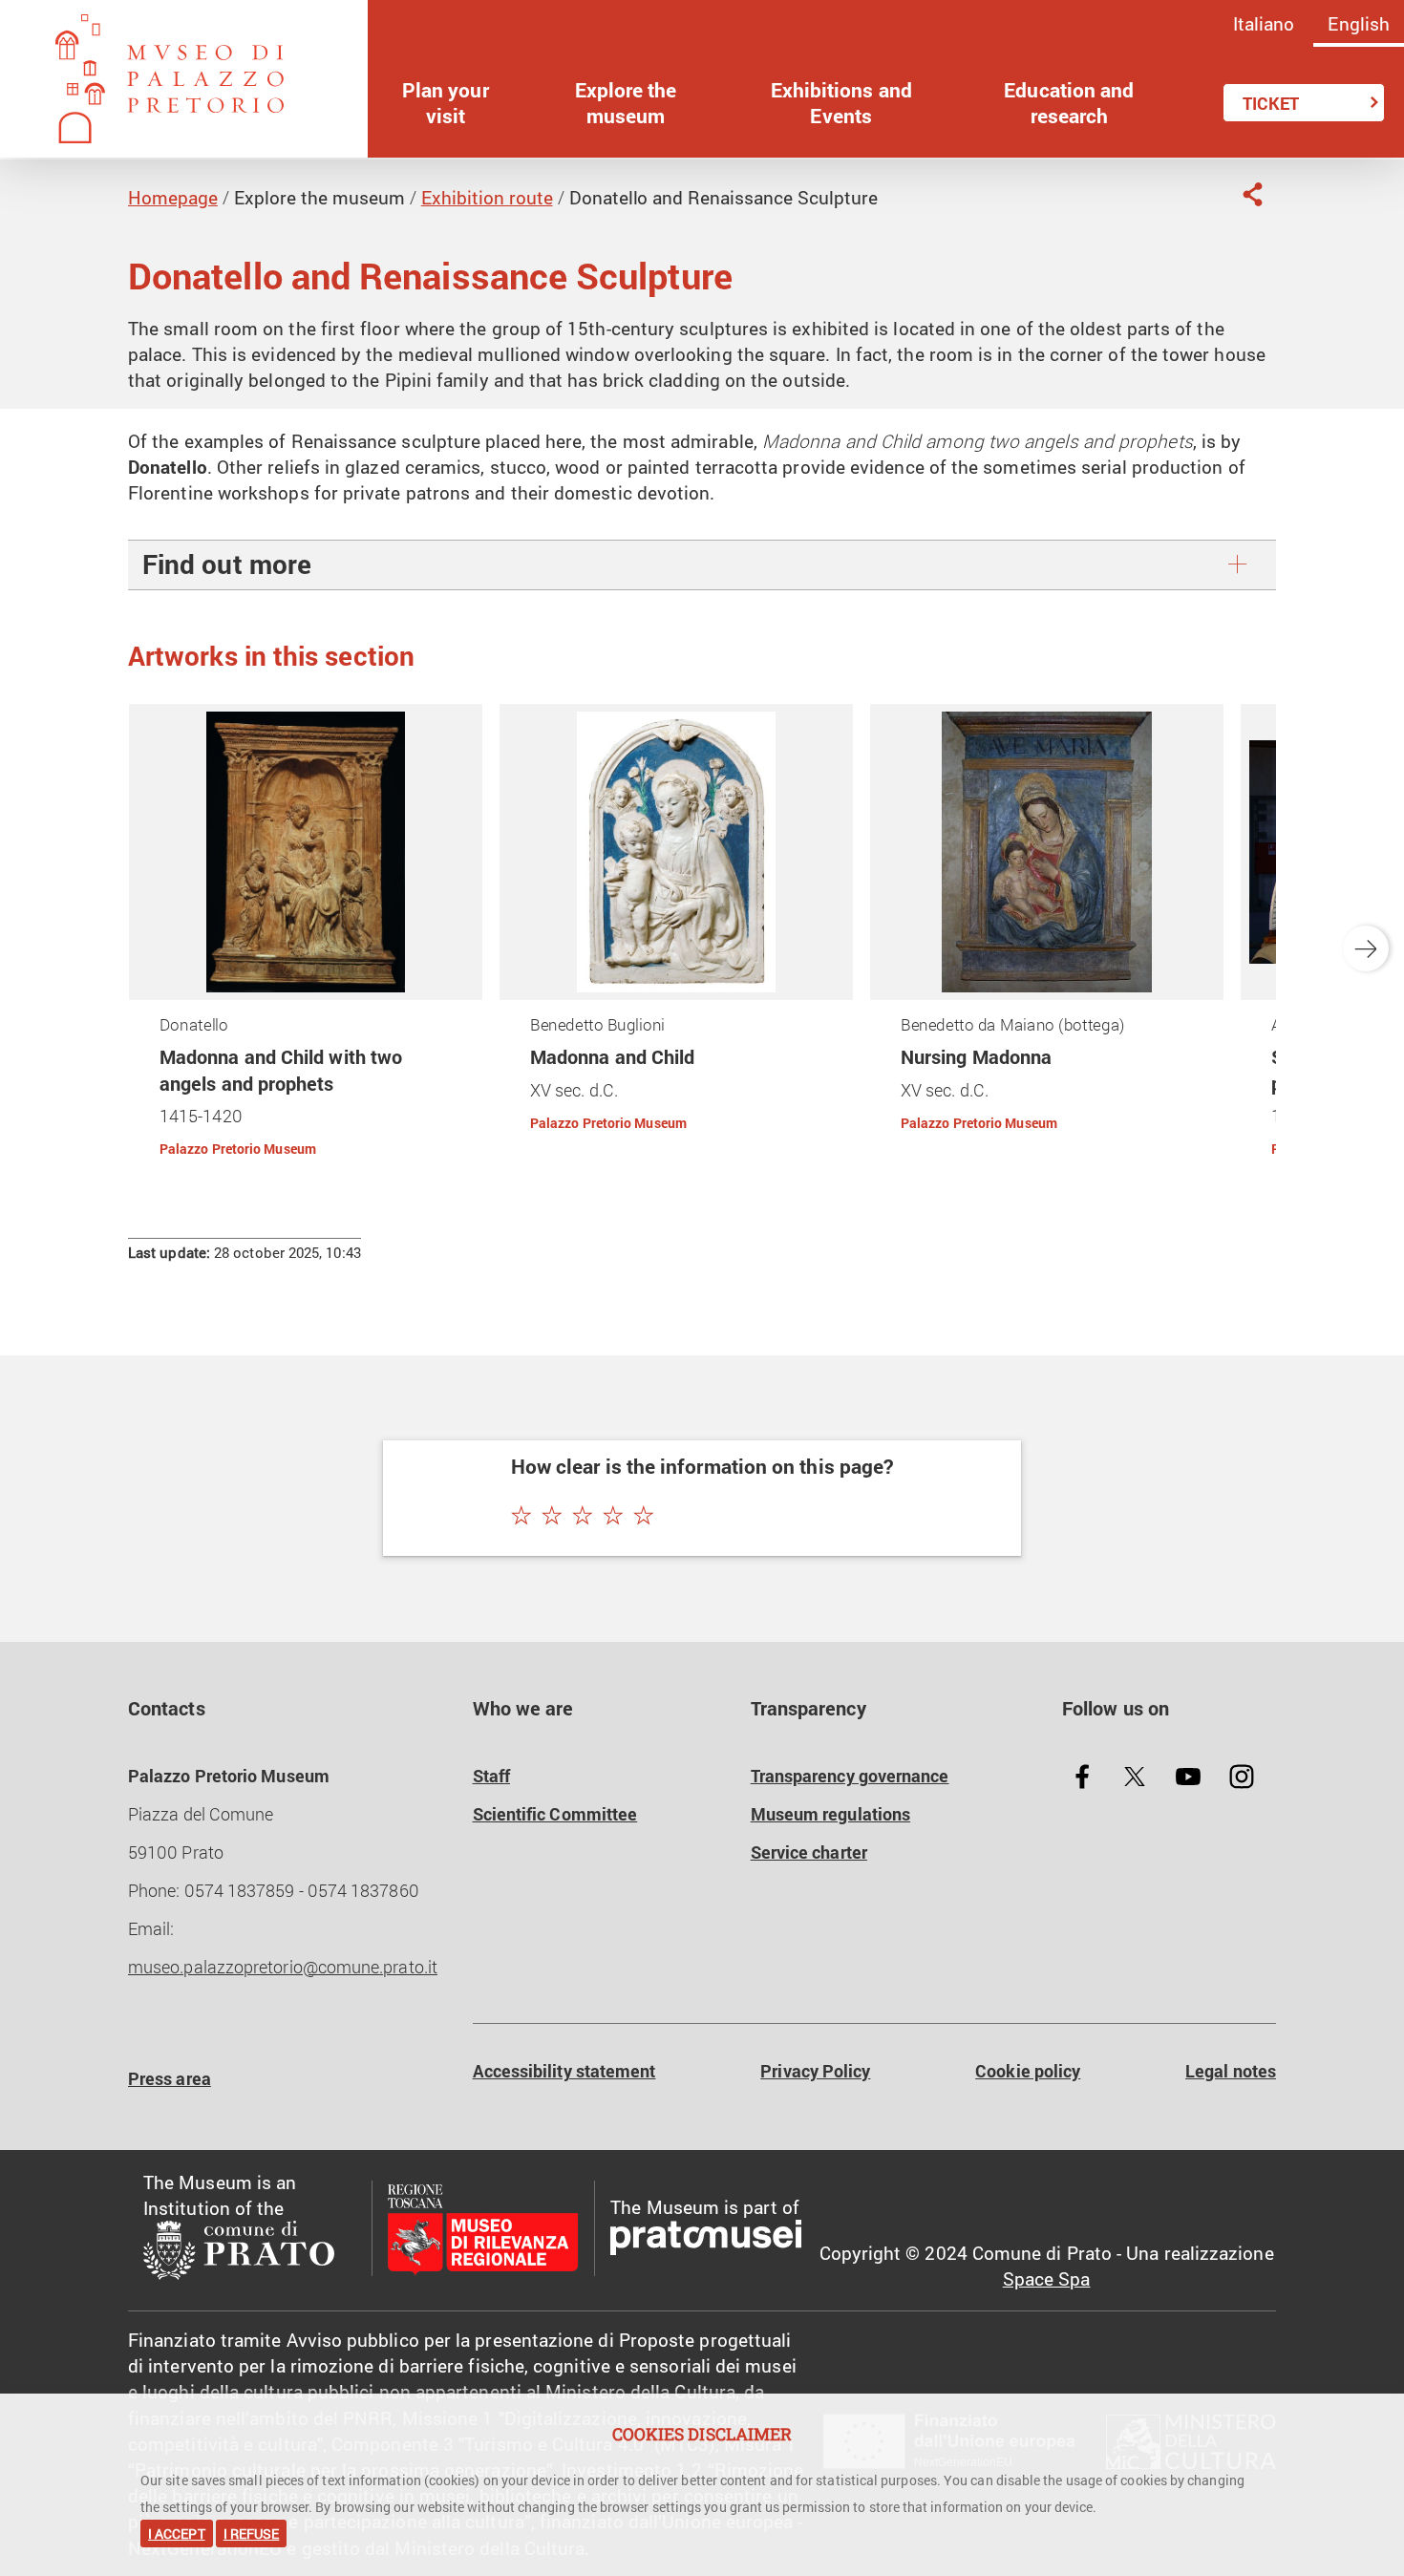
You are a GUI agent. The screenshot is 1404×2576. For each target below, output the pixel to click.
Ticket (1271, 103)
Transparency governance (850, 1776)
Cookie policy (1028, 2071)
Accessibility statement (564, 2071)
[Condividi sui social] (1252, 194)
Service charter (809, 1852)
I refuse (252, 2533)
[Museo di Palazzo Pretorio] (184, 79)
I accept (177, 2533)
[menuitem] (446, 103)
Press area (170, 2079)
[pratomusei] (706, 2241)
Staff (491, 1776)
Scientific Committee (555, 1814)
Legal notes (1231, 2071)
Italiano (1264, 23)
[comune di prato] (250, 2254)
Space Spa (1047, 2278)
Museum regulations (830, 1814)
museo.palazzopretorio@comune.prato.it (283, 1967)
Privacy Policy (815, 2071)
